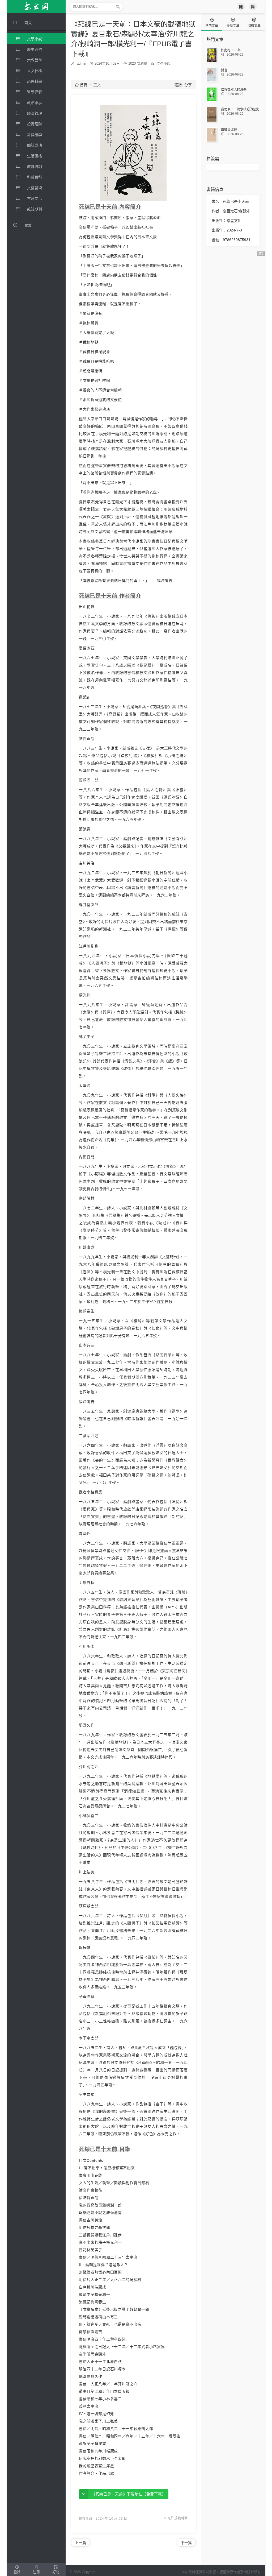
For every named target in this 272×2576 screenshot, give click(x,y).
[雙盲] (212, 75)
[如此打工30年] (212, 55)
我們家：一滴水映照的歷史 (240, 109)
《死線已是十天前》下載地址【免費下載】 (129, 2494)
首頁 (81, 85)
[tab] (212, 22)
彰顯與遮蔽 (229, 130)
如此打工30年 (231, 50)
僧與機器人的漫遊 (234, 90)
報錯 (178, 85)
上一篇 (80, 2543)
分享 (188, 85)
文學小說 (164, 63)
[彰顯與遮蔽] (212, 135)
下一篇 (186, 2543)
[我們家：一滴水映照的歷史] (212, 114)
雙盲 (224, 70)
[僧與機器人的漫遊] (212, 94)
